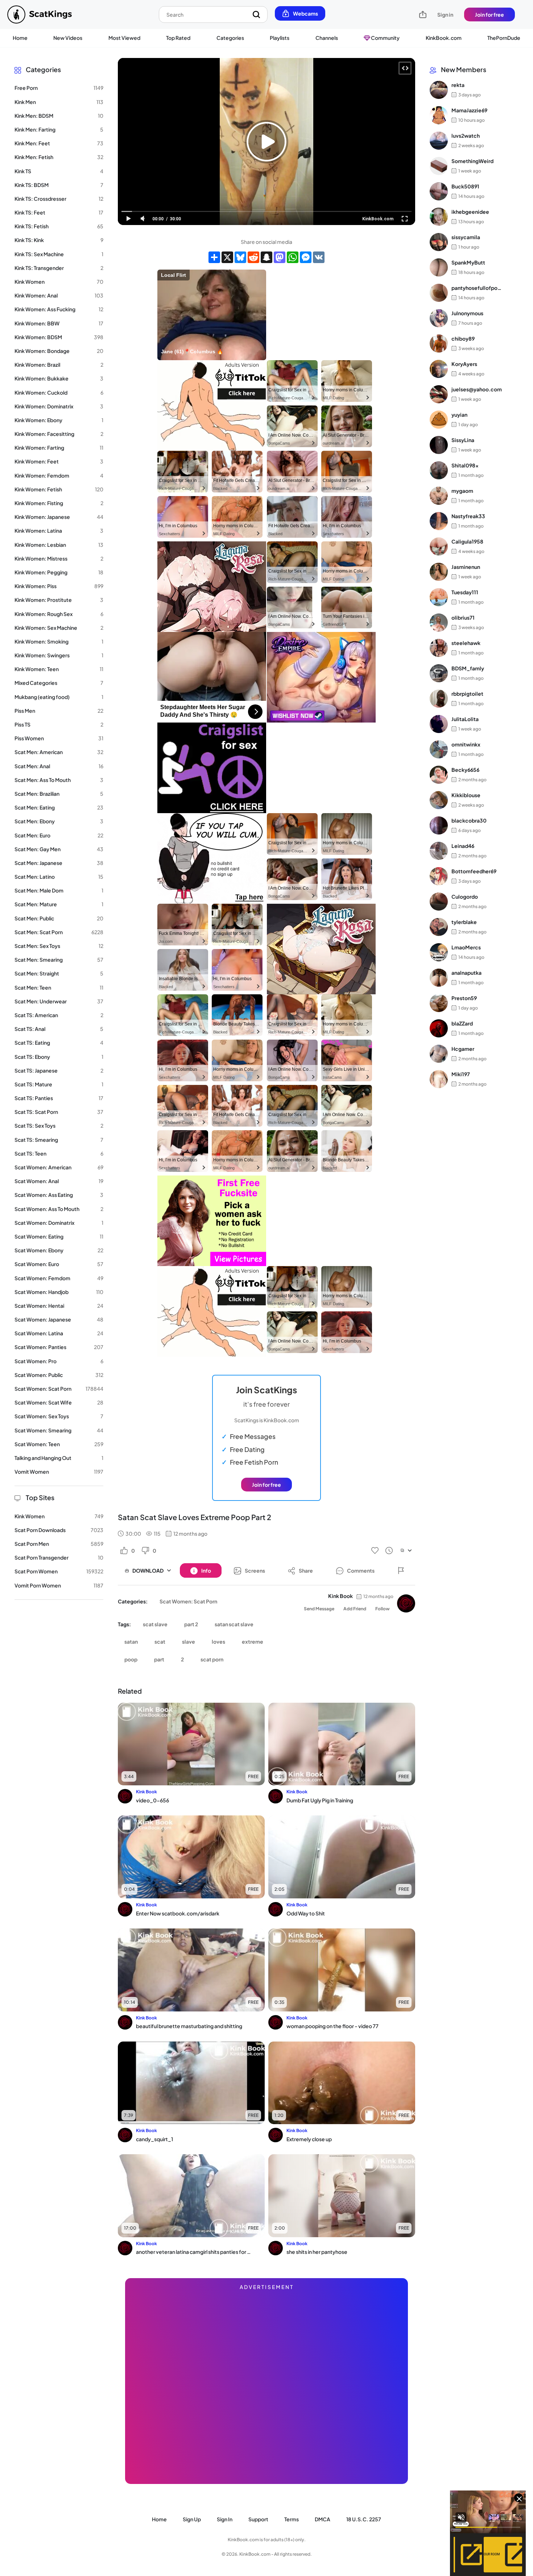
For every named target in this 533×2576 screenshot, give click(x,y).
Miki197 (461, 1074)
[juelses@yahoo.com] (439, 394)
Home (20, 38)
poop (131, 1659)
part (159, 1659)
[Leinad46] (439, 851)
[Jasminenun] (439, 572)
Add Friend (355, 1609)
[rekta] (439, 90)
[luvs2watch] (439, 141)
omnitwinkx (466, 744)
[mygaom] (439, 496)
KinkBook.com (444, 38)
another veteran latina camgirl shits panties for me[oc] (194, 2252)
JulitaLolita (465, 719)
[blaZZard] (439, 1028)
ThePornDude (504, 38)
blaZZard (462, 1023)
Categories (230, 38)
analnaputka (466, 973)
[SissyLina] (439, 445)
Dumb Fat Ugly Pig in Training (320, 1800)
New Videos (68, 38)
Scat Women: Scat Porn (188, 1601)
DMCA (323, 2519)
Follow (383, 1609)
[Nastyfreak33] (439, 521)
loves (218, 1641)
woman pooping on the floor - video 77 (332, 2026)
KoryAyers (464, 364)
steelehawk (466, 643)
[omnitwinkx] (439, 749)
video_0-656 (152, 1800)
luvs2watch (466, 136)
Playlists (280, 38)
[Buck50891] (439, 191)
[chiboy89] (439, 344)
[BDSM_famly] (439, 673)
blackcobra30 (469, 820)
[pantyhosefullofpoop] (439, 293)
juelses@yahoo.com (477, 389)
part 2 (191, 1624)
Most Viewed (124, 38)
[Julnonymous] (439, 318)
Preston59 (464, 998)
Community (385, 38)
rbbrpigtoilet (467, 694)
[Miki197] (439, 1079)
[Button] (401, 1570)
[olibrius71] (439, 623)
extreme (253, 1641)
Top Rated (178, 38)
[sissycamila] (439, 242)
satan (131, 1641)
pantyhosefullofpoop (477, 288)
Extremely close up (309, 2139)
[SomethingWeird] (439, 166)
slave (189, 1641)
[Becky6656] (439, 775)
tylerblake (464, 922)
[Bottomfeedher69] (439, 876)
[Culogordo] (439, 902)
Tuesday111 (465, 592)
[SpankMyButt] (439, 267)
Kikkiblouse (466, 795)
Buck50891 (465, 186)
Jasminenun (466, 567)
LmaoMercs (466, 947)
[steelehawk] (439, 648)
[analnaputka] (439, 978)
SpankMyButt (468, 262)
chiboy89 (463, 338)
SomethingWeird (472, 161)
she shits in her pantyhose (317, 2252)
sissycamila (466, 237)
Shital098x (465, 465)
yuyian (459, 415)
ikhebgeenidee (470, 212)
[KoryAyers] (439, 369)
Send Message (319, 1609)
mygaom (462, 491)
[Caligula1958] (439, 546)
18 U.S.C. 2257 (364, 2519)
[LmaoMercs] (439, 952)
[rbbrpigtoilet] (439, 699)
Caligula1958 (467, 541)
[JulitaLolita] (439, 724)
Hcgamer (463, 1049)
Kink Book (340, 1596)
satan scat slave (234, 1624)
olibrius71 (463, 617)
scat (160, 1641)
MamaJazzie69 (469, 110)
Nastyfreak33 (468, 516)
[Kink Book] (406, 1603)
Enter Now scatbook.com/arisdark (178, 1913)
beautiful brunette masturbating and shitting (189, 2026)
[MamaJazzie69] (439, 115)
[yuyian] (439, 420)
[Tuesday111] (439, 597)
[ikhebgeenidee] (439, 217)
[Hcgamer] (439, 1054)
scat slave (155, 1624)
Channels (327, 38)
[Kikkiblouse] (439, 800)
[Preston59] (439, 1003)
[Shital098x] (439, 470)
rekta (458, 85)
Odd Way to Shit (306, 1913)
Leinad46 (463, 846)
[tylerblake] (439, 927)
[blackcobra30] (439, 825)
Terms (292, 2519)
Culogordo (465, 896)
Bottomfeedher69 (474, 871)
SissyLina (463, 440)
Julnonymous (467, 313)
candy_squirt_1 (154, 2139)
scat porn (212, 1659)
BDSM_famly (468, 668)
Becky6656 (465, 770)
